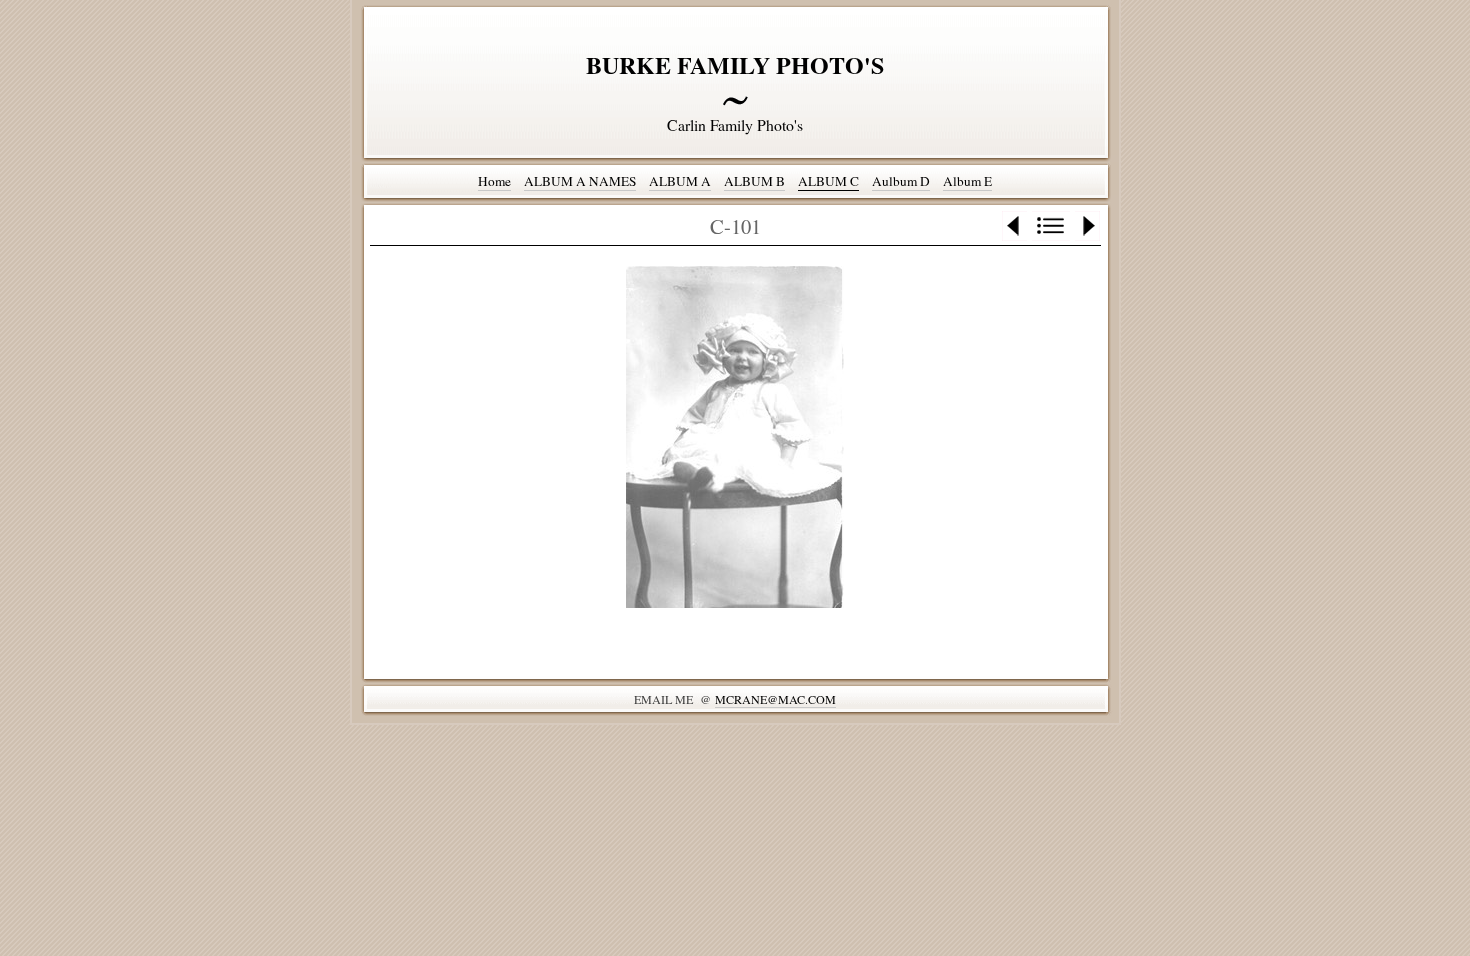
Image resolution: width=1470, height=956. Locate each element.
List (1051, 226)
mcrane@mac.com (775, 699)
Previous (1014, 226)
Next (1087, 226)
